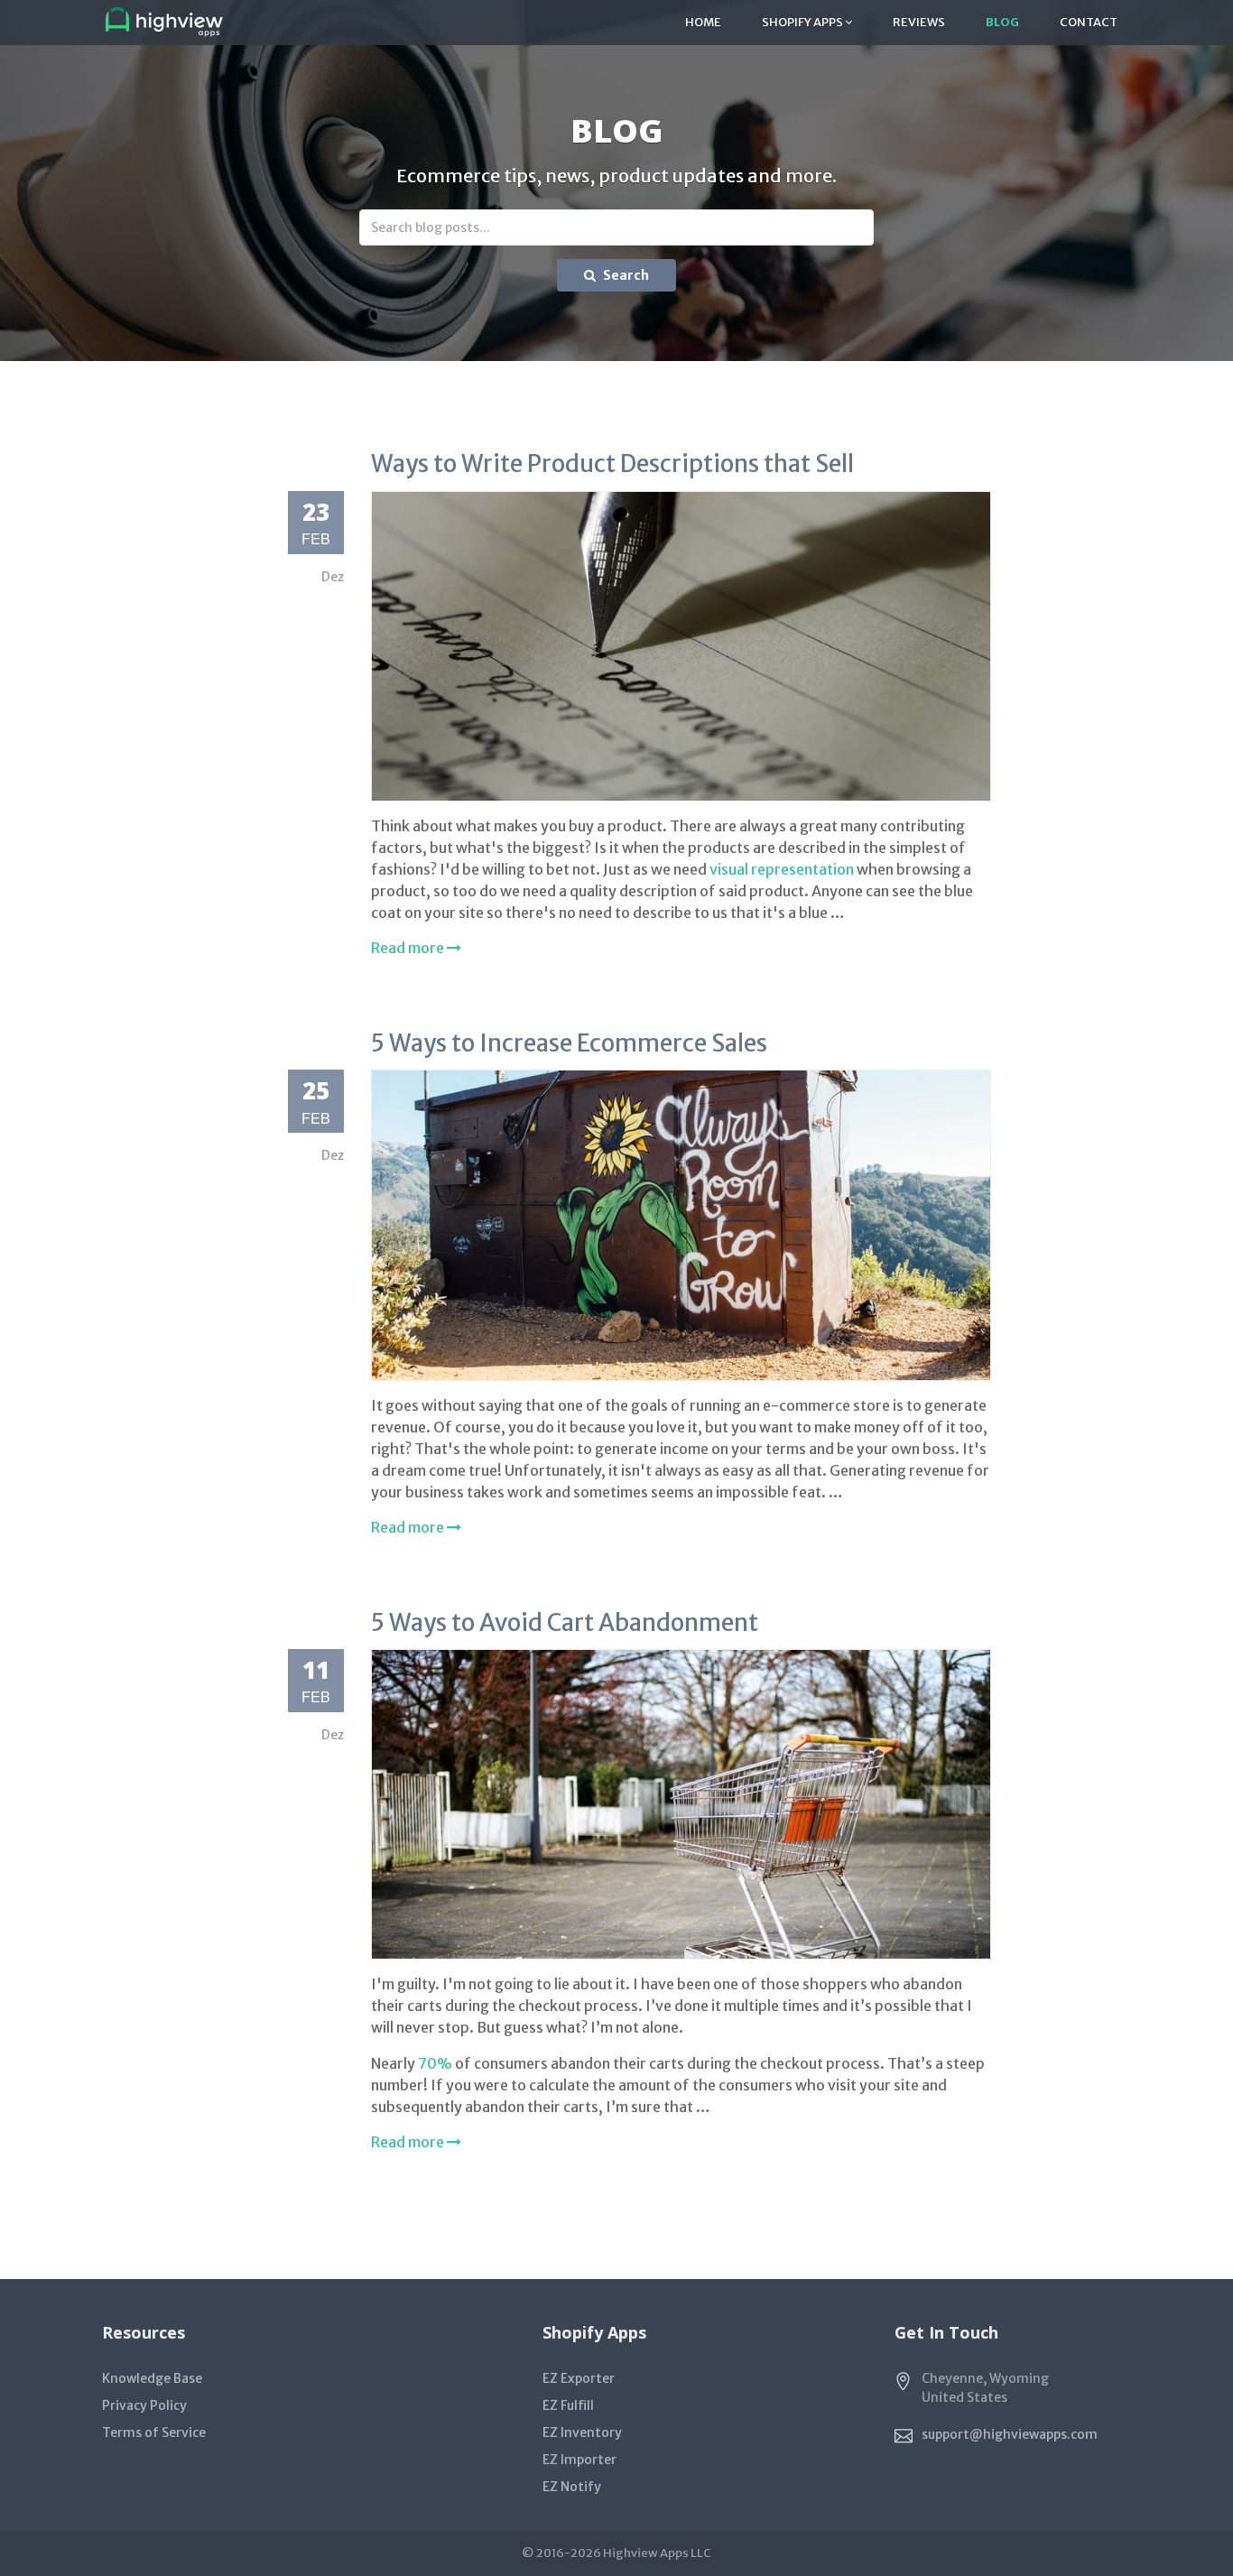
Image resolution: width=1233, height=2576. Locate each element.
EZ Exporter (579, 2378)
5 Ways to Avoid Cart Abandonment (565, 1622)
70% (435, 2063)
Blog (1002, 22)
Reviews (919, 22)
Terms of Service (154, 2432)
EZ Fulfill (568, 2405)
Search (625, 275)
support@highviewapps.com (1010, 2434)
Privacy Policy (144, 2405)
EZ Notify (572, 2487)
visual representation (782, 869)
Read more (409, 948)
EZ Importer (579, 2460)
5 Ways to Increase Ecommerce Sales (569, 1043)
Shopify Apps (803, 22)
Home (703, 22)
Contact (1089, 22)
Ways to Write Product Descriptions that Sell (612, 463)
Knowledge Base (152, 2378)
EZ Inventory (582, 2432)
